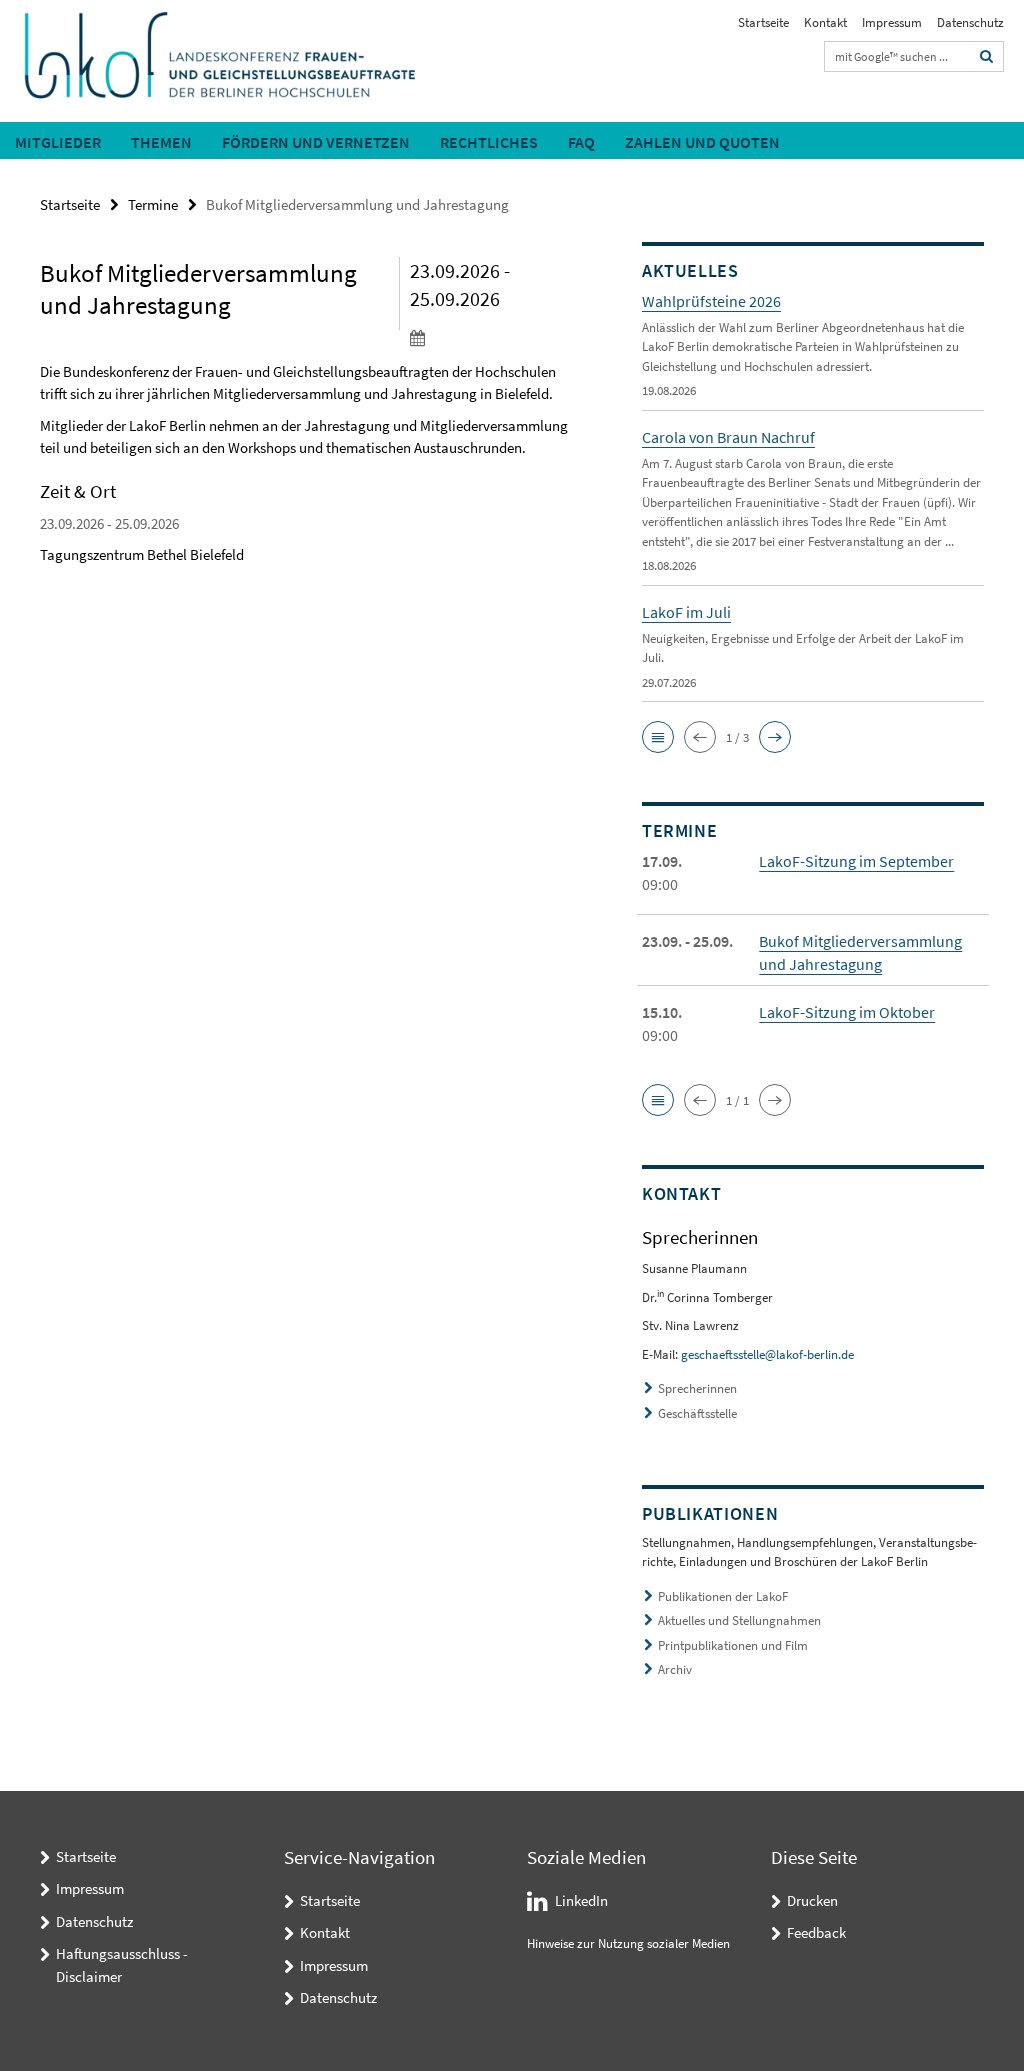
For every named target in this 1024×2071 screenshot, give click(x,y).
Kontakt (825, 22)
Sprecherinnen (697, 1388)
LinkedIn (581, 1900)
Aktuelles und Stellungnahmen (739, 1620)
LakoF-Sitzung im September (856, 861)
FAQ (581, 142)
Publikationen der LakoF (723, 1596)
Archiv (675, 1669)
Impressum (892, 22)
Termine (153, 204)
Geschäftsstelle (697, 1413)
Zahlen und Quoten (702, 142)
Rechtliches (489, 142)
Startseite (763, 22)
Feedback (816, 1932)
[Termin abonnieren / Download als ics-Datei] (494, 337)
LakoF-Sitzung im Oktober (847, 1012)
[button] (658, 737)
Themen (161, 142)
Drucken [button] (812, 1900)
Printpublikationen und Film (733, 1645)
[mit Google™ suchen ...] (987, 56)
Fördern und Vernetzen (316, 142)
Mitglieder (58, 142)
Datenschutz (970, 22)
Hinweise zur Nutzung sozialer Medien (628, 1943)
